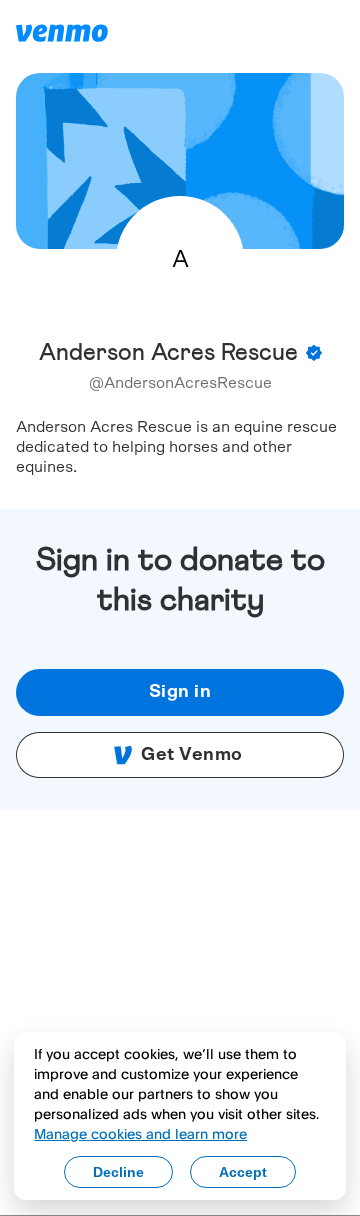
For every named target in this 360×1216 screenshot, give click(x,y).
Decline (118, 1172)
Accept (243, 1172)
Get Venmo (192, 755)
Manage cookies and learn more (140, 1133)
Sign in (180, 692)
